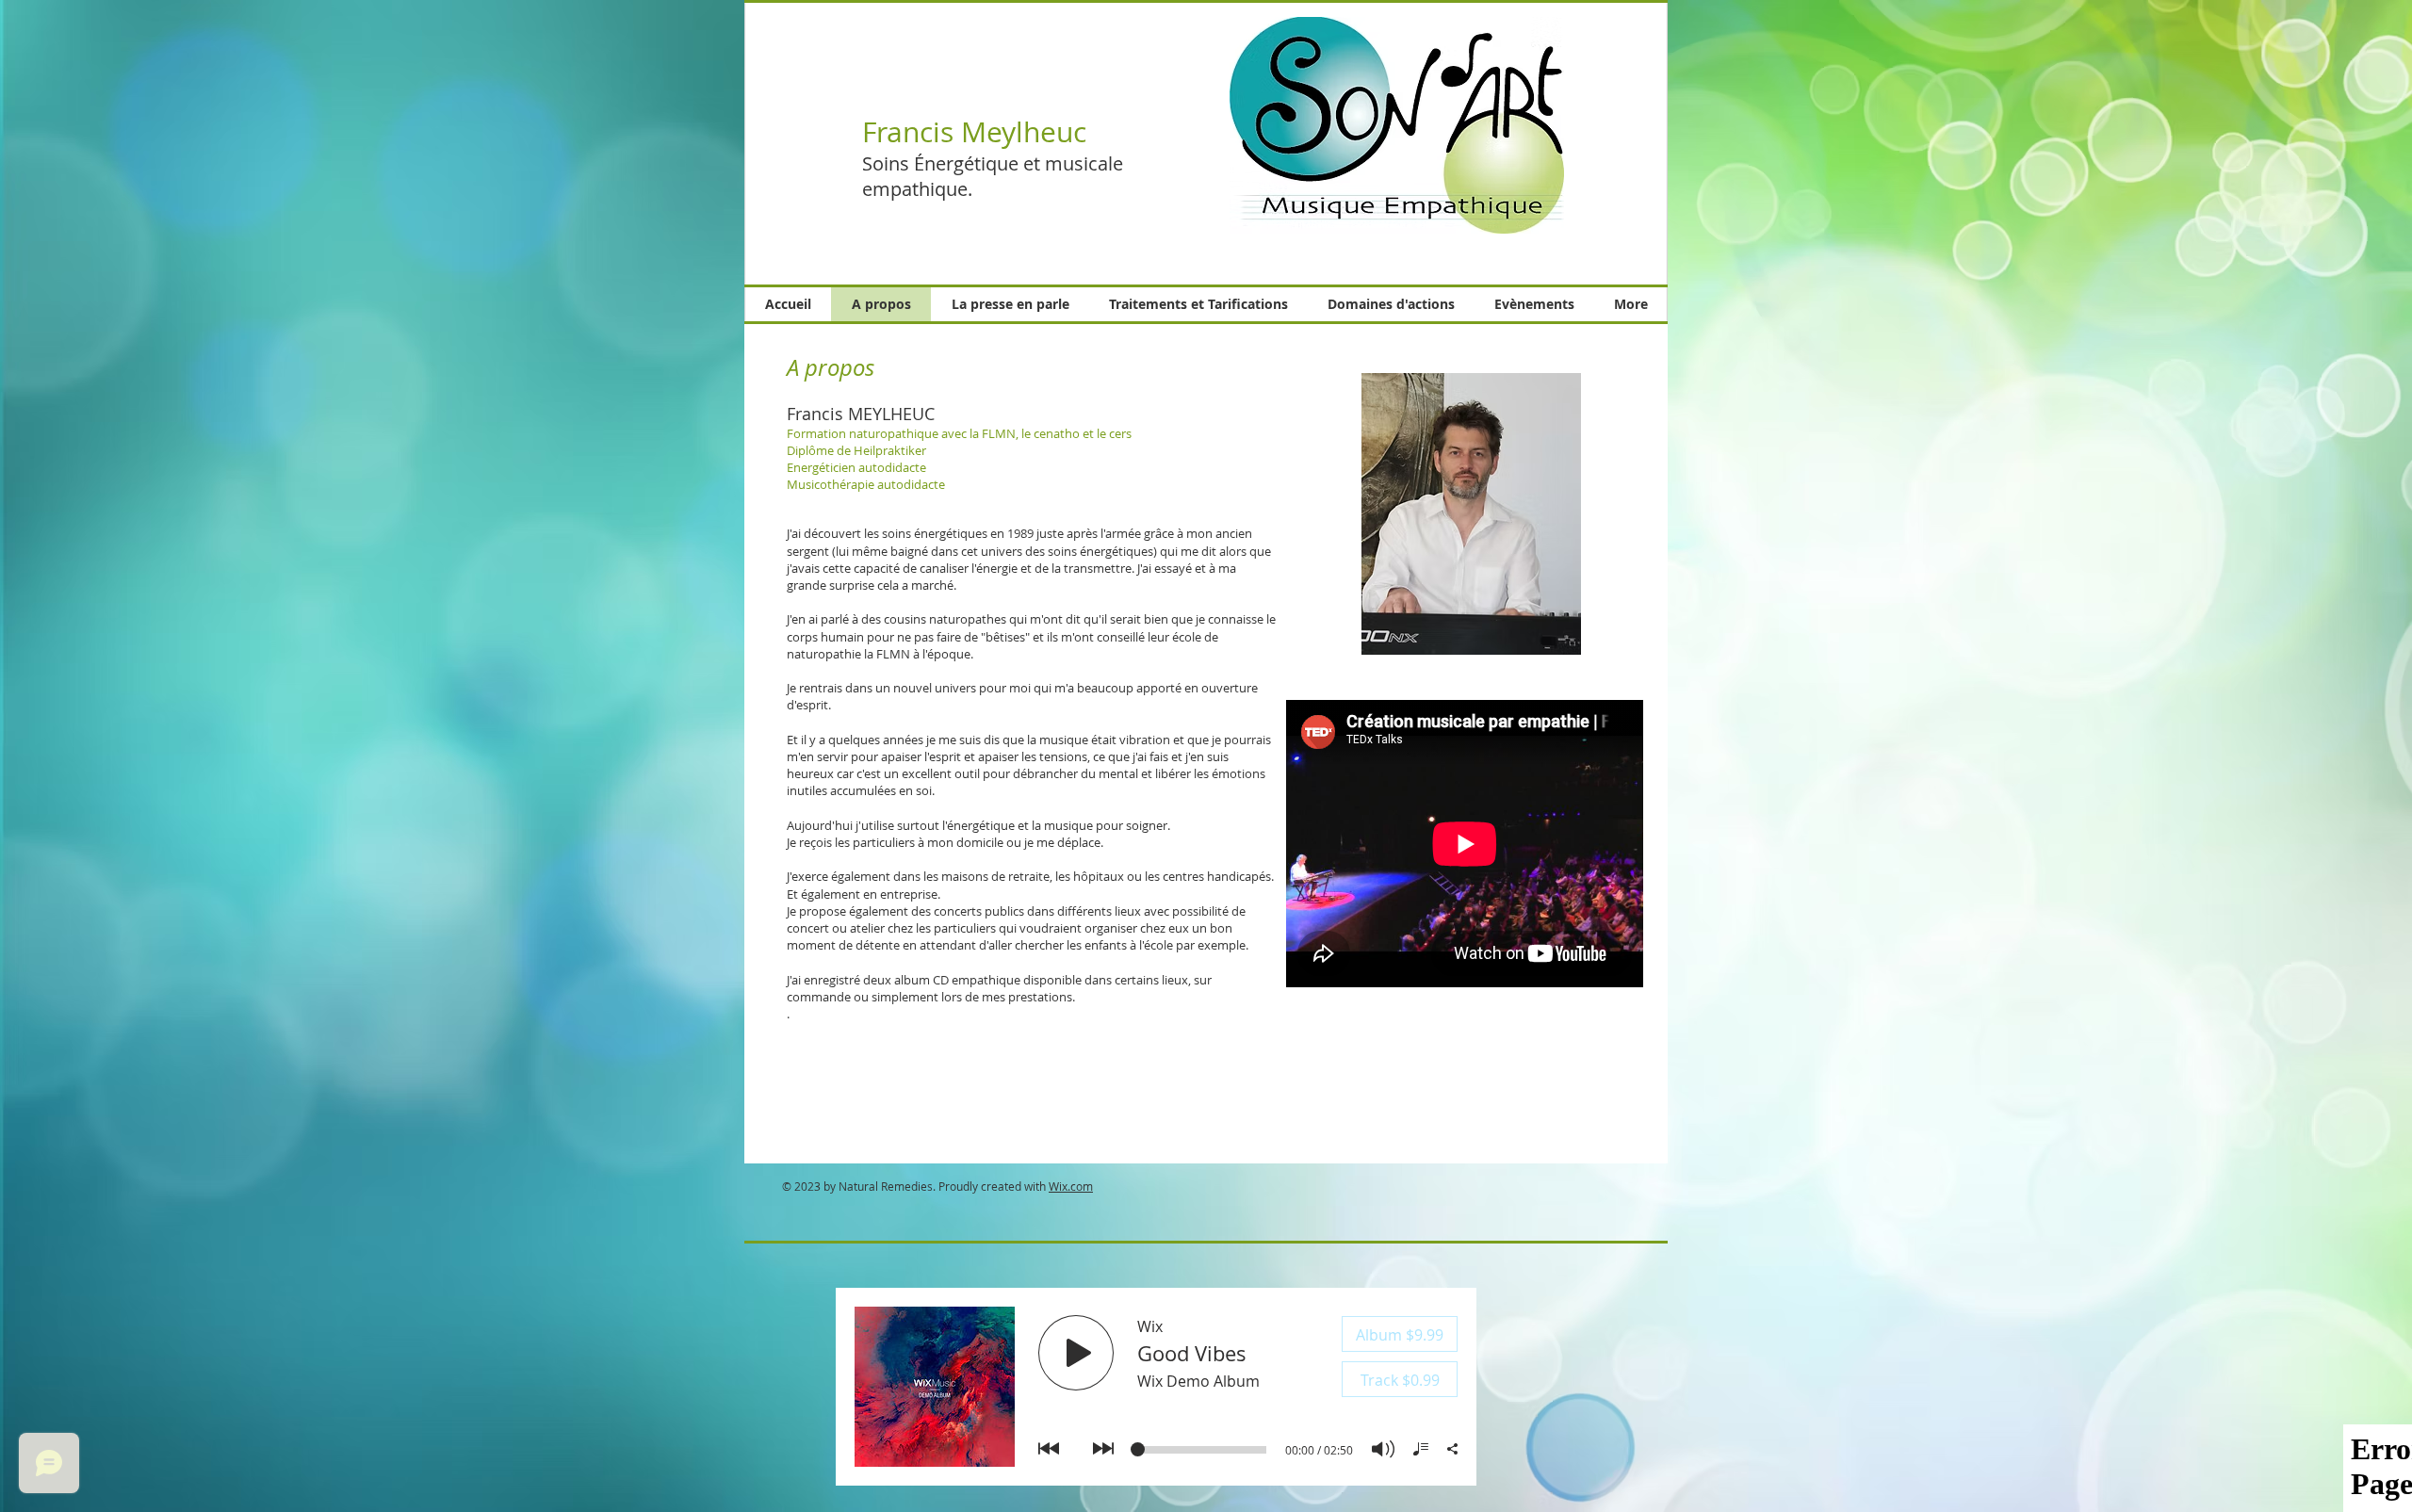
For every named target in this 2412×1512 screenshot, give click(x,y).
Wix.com (1071, 1186)
